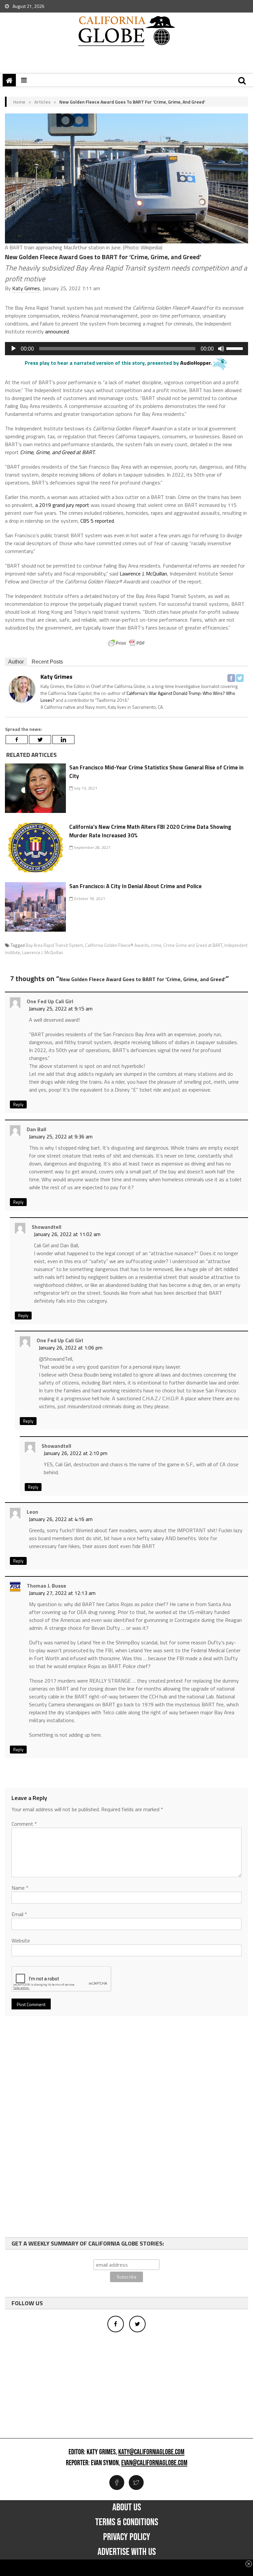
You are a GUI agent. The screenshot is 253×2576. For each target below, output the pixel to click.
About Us (127, 2507)
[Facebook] (231, 678)
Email (19, 1914)
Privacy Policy (127, 2537)
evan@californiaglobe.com (154, 2463)
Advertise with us (127, 2552)
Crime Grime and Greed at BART (193, 945)
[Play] (14, 349)
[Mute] (221, 349)
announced (57, 331)
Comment (24, 1824)
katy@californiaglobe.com (151, 2452)
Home (19, 102)
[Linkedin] (63, 740)
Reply (18, 1104)
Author (16, 662)
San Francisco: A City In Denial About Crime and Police (135, 886)
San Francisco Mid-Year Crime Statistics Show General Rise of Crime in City (156, 772)
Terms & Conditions (127, 2522)
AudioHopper (195, 363)
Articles (42, 102)
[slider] (236, 348)
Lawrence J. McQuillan (143, 574)
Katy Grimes (26, 288)
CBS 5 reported (97, 521)
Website (21, 1940)
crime (156, 945)
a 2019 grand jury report (62, 505)
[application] (126, 349)
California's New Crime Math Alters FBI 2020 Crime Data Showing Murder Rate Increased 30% (150, 831)
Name (20, 1888)
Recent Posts (47, 662)
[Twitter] (240, 678)
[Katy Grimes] (22, 689)
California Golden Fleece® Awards (117, 945)
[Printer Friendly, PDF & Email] (126, 643)
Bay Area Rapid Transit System (54, 945)
